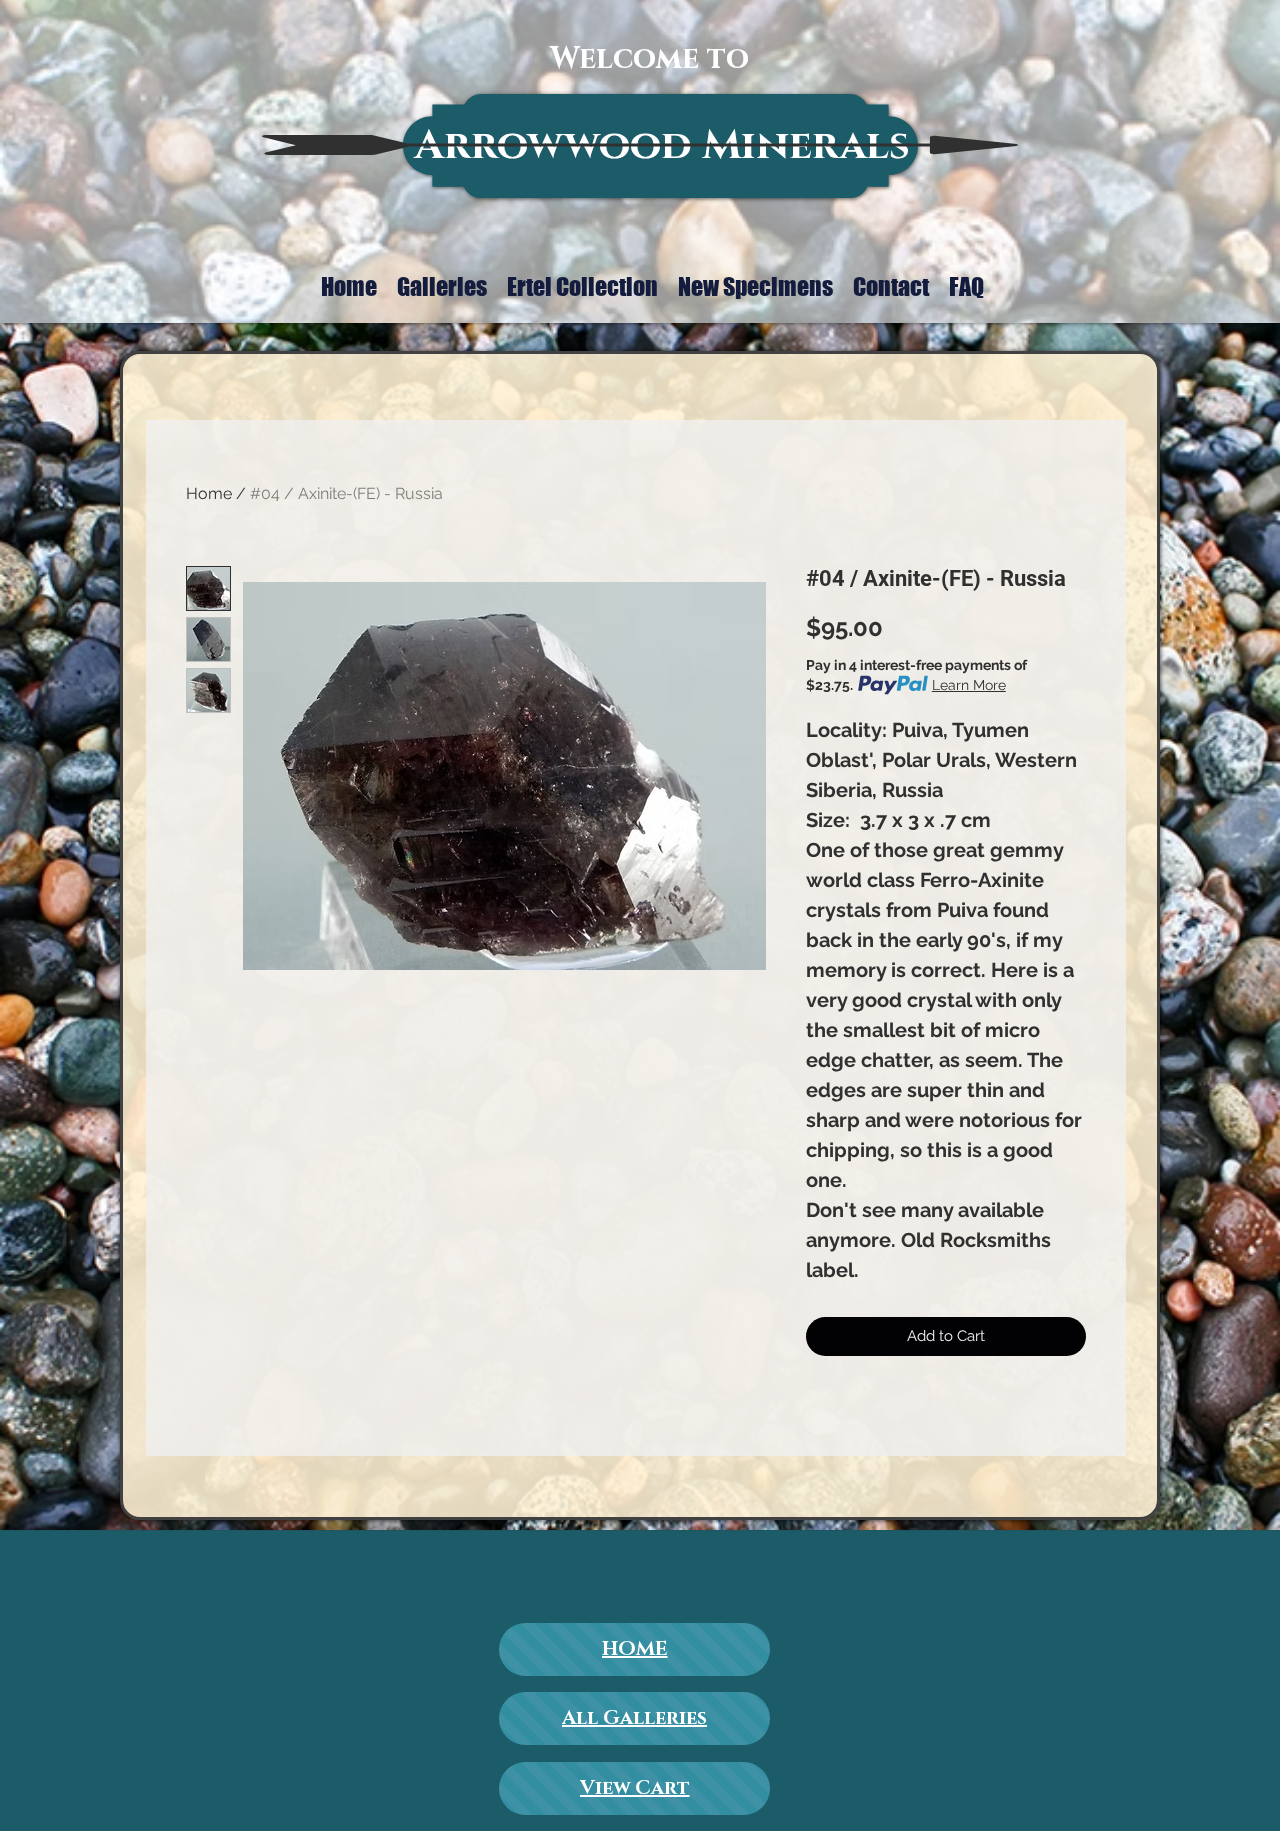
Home (209, 493)
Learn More (969, 685)
